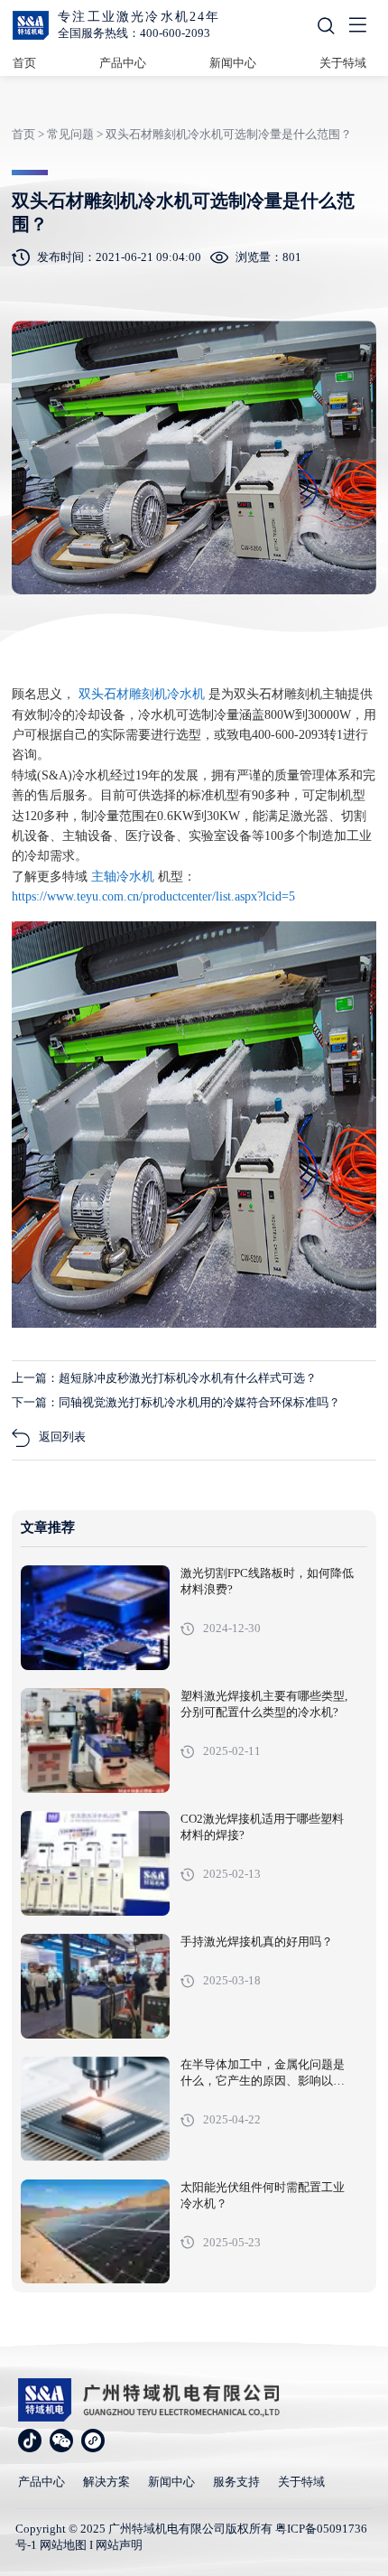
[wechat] (61, 2441)
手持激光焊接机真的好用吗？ (257, 1942)
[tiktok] (30, 2441)
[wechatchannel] (93, 2441)
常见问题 (70, 134)
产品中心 (123, 63)
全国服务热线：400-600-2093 (134, 33)
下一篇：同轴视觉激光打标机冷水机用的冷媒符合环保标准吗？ (176, 1402)
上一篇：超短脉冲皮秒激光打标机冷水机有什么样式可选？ (164, 1378)
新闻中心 (233, 63)
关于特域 (343, 63)
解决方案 (106, 2482)
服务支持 (236, 2482)
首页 (24, 63)
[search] (326, 26)
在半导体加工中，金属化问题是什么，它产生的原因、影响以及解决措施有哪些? (263, 2081)
